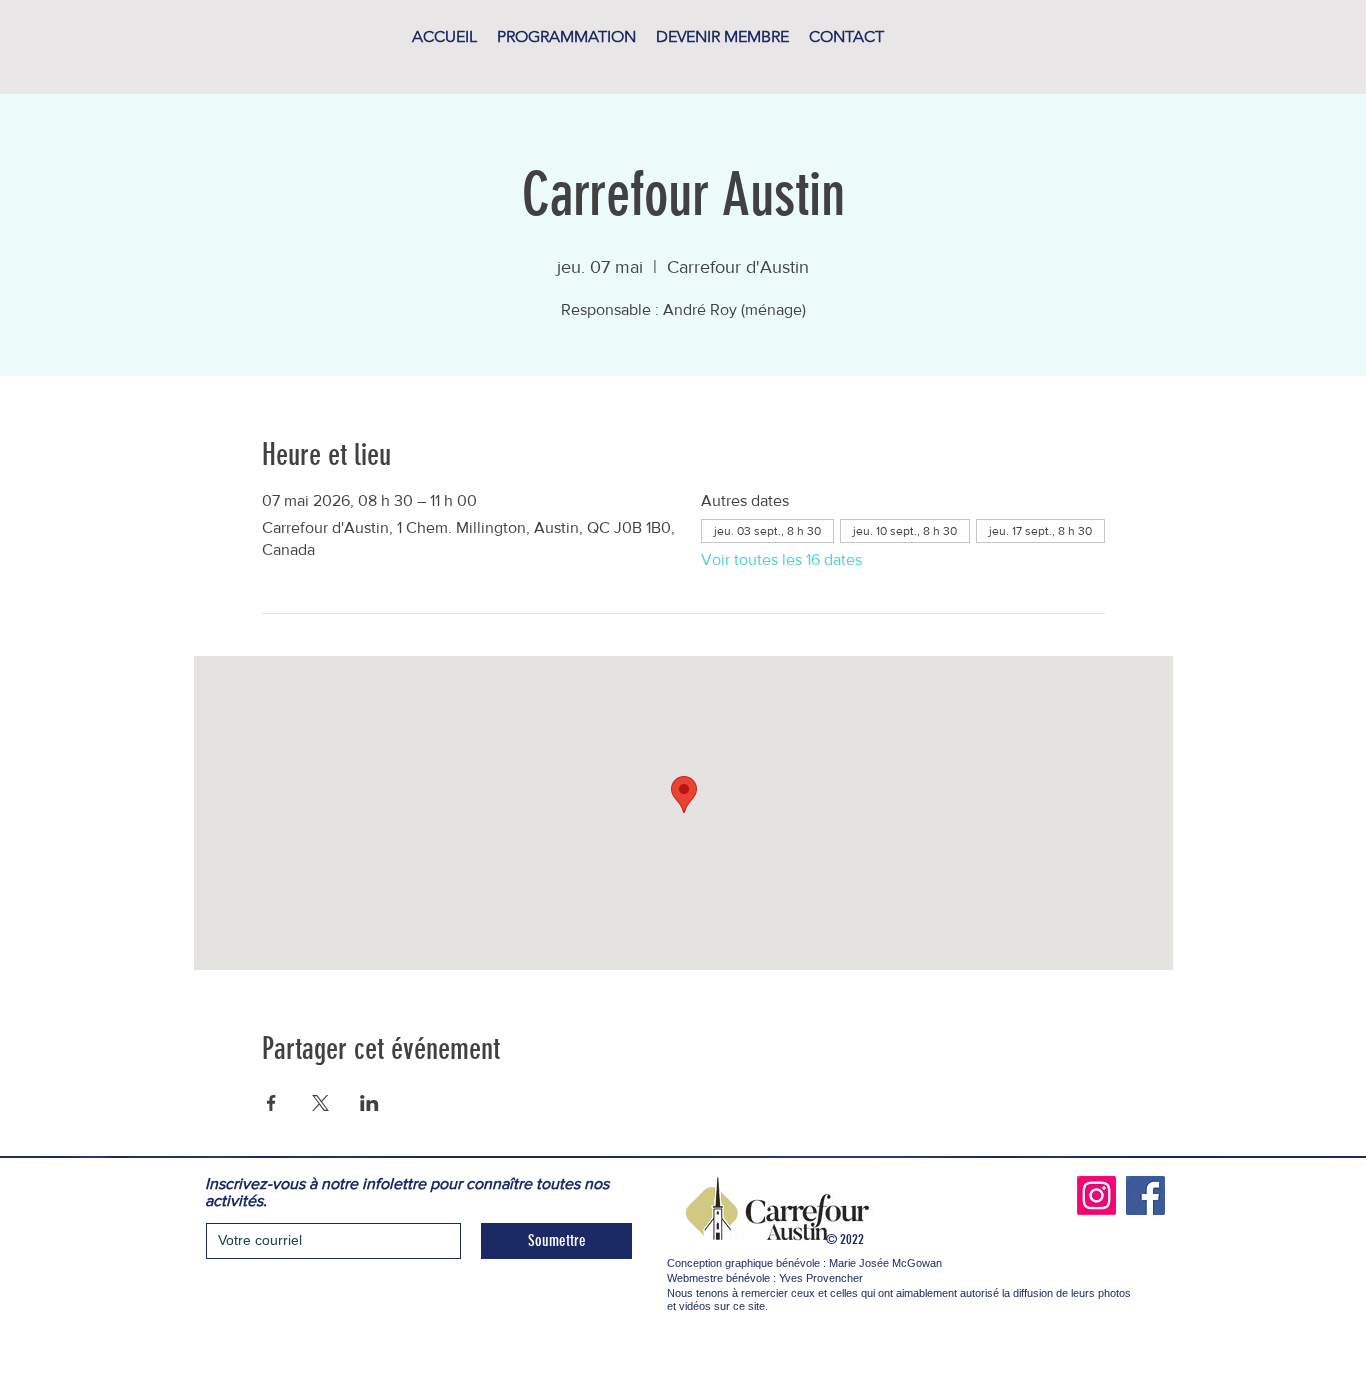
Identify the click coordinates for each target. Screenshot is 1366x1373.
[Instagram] (1096, 1195)
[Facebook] (1145, 1195)
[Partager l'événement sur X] (320, 1103)
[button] (566, 37)
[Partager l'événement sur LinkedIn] (369, 1103)
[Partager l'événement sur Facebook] (271, 1103)
